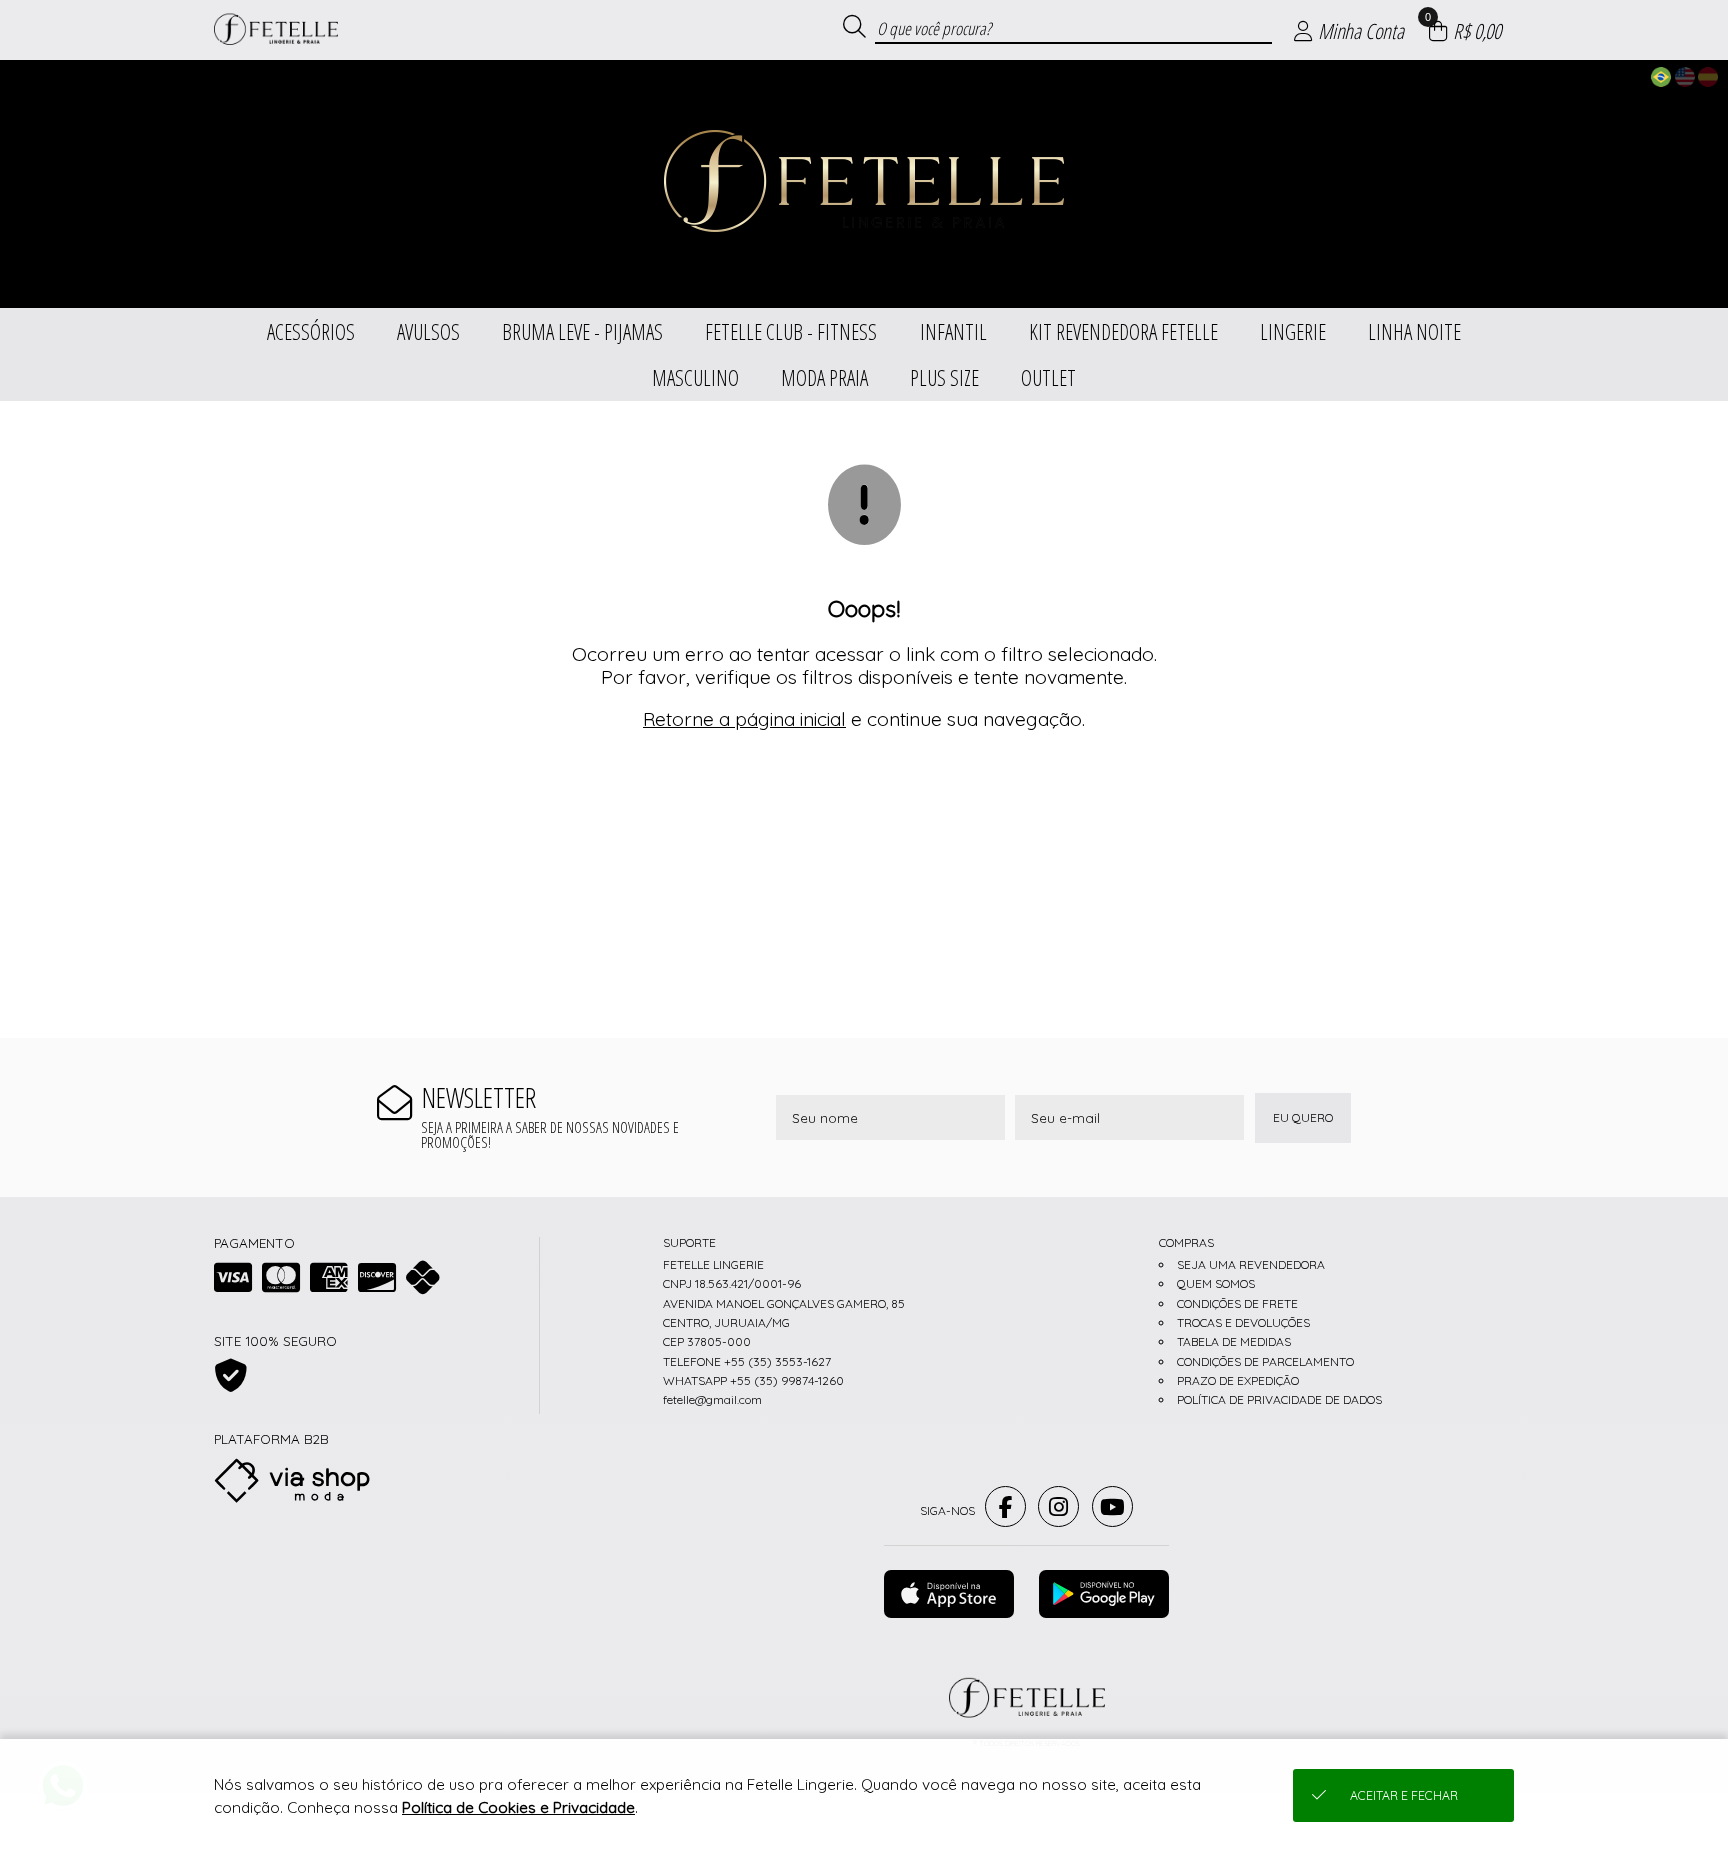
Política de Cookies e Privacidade (518, 1807)
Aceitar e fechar (1404, 1795)
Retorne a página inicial (744, 719)
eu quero (1303, 1117)
